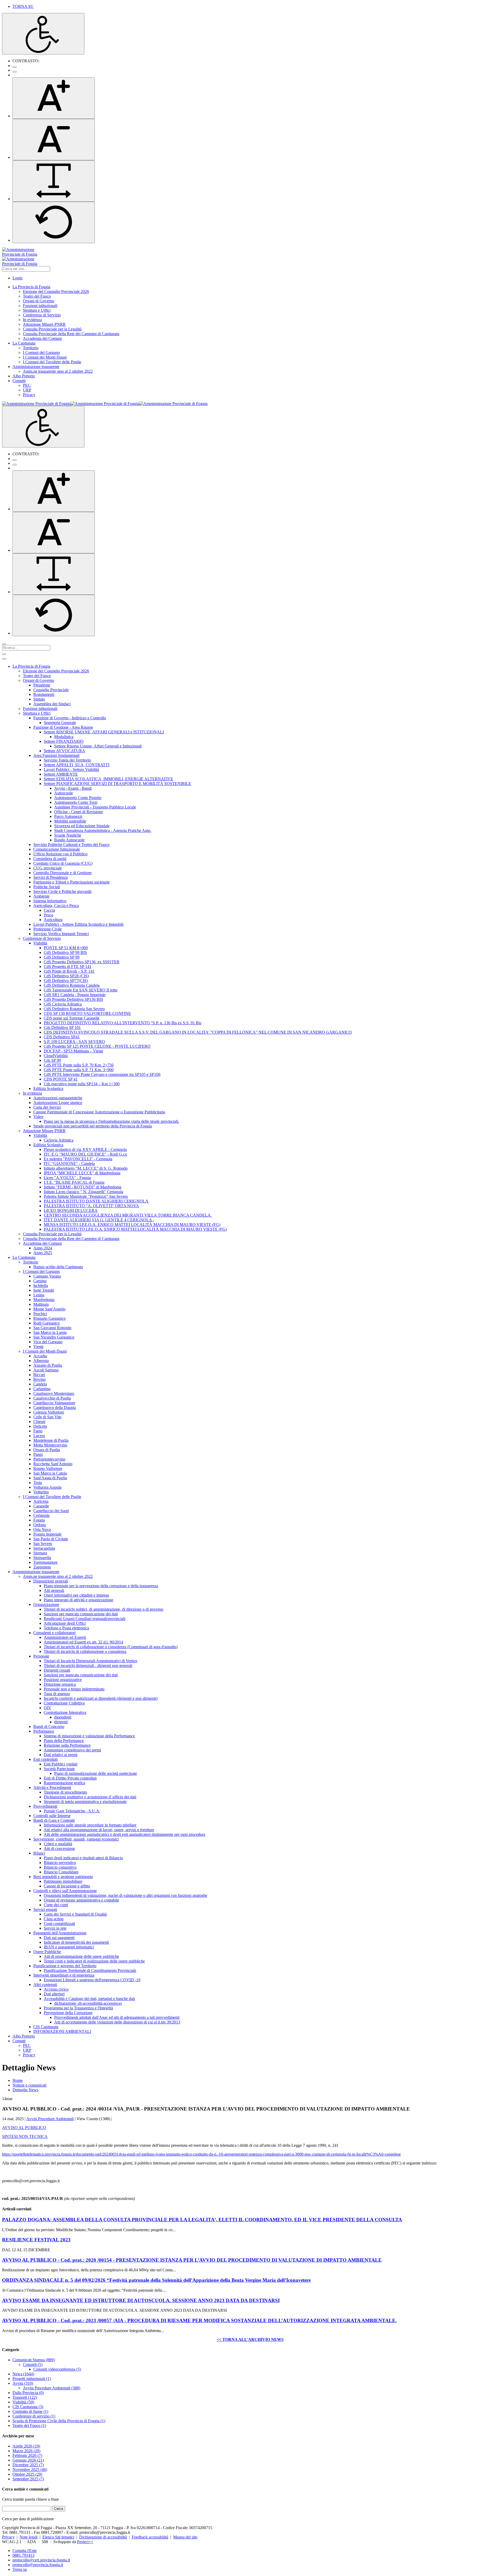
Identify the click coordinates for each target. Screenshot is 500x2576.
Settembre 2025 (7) (28, 2479)
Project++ (85, 2542)
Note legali (29, 2537)
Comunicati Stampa (34, 2360)
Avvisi (23, 2383)
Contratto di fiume (30, 2411)
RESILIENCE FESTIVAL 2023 (36, 2240)
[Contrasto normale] (15, 67)
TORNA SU (23, 6)
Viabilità (23, 2402)
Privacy (8, 2537)
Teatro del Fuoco (29, 2425)
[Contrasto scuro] (15, 72)
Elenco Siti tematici (58, 2537)
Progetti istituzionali (32, 2379)
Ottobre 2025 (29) (27, 2474)
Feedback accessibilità (150, 2537)
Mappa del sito (185, 2537)
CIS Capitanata (28, 2407)
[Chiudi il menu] (4, 659)
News (23, 2374)
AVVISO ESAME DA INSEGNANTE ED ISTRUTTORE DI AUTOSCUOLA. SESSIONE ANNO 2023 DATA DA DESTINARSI (141, 2300)
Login (17, 278)
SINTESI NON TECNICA (25, 2136)
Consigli (33, 2365)
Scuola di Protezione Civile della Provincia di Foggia (59, 2421)
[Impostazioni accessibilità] (43, 34)
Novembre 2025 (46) (30, 2470)
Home (18, 2080)
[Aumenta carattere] (54, 98)
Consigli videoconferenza (57, 2369)
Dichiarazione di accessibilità (103, 2537)
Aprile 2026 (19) (26, 2446)
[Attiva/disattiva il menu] (4, 654)
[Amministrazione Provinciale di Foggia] (105, 404)
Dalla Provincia (28, 2393)
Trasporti (25, 2397)
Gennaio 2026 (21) (28, 2460)
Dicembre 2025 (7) (28, 2465)
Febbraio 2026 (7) (27, 2455)
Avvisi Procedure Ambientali (50, 2119)
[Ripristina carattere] (54, 222)
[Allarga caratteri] (54, 181)
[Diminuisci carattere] (54, 140)
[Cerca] (4, 644)
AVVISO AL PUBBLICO (24, 2128)
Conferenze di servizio (34, 2416)
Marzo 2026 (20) (26, 2451)
